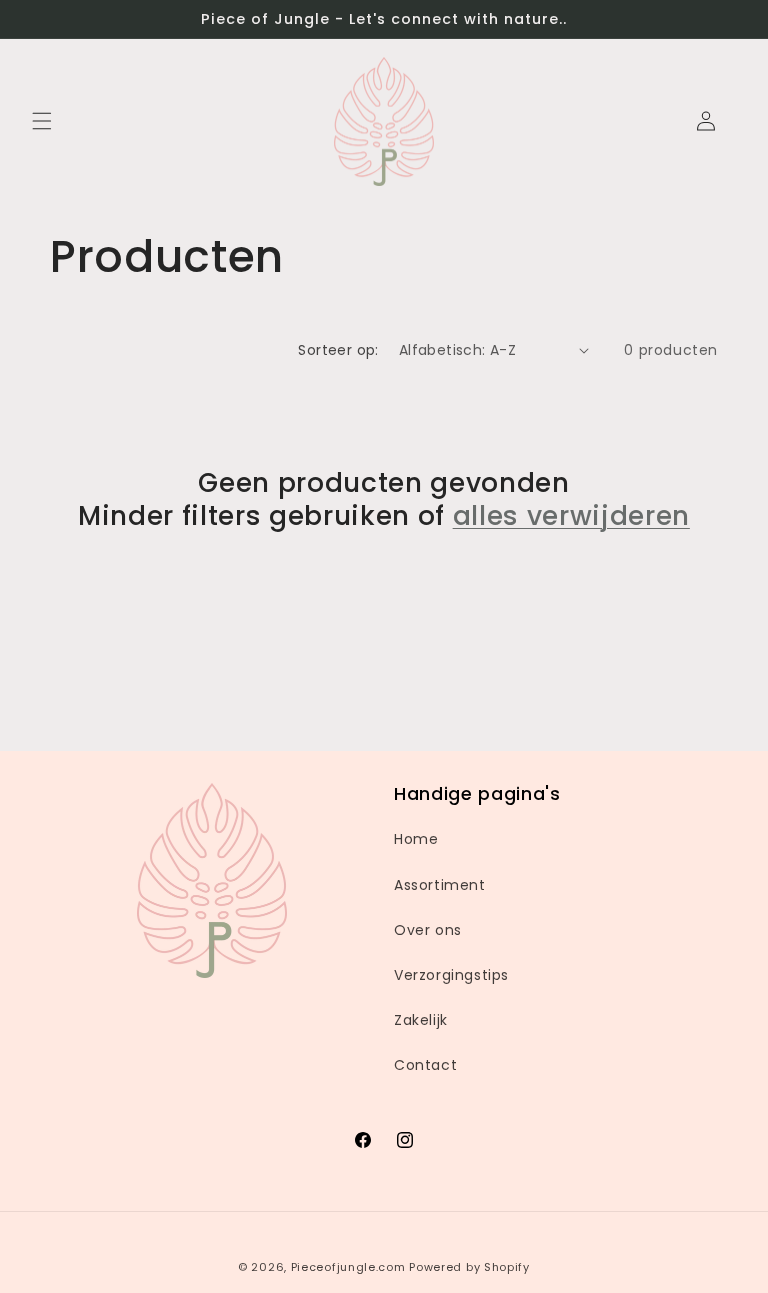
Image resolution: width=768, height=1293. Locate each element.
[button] (42, 121)
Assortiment (440, 885)
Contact (425, 1065)
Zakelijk (421, 1020)
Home (416, 839)
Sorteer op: (338, 350)
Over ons (428, 930)
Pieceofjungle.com (348, 1267)
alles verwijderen (571, 516)
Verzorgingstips (451, 975)
